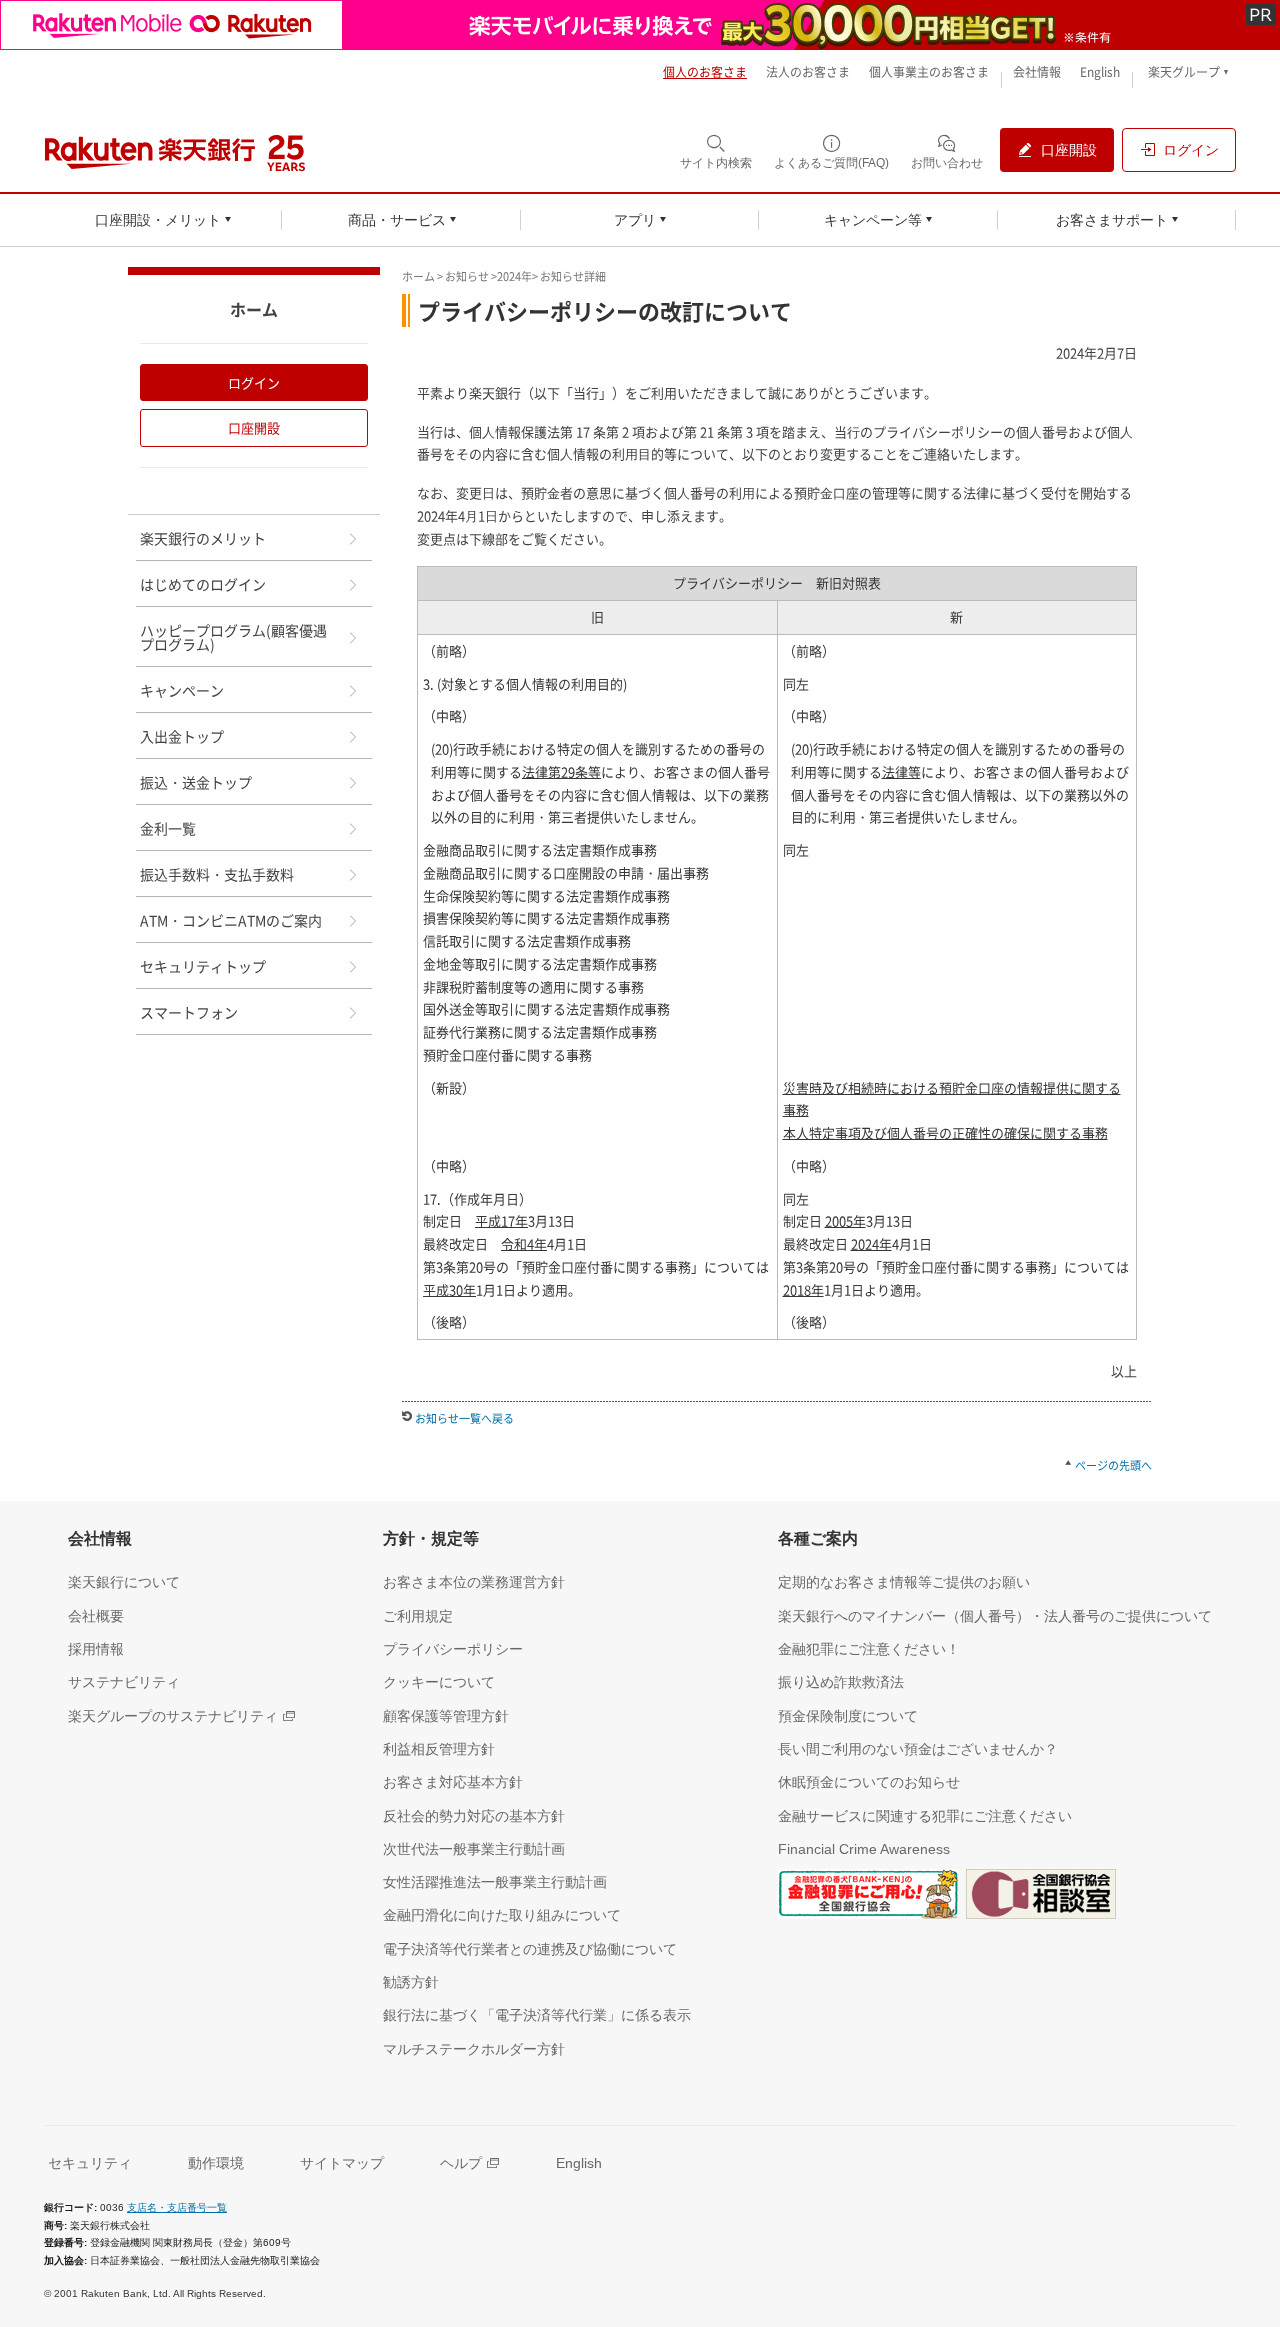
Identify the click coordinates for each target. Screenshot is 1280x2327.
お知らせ (467, 276)
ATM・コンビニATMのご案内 (231, 920)
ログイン (254, 382)
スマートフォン (189, 1012)
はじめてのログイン (203, 584)
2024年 (514, 276)
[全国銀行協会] (868, 1898)
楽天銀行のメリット (203, 538)
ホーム (418, 276)
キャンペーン (182, 690)
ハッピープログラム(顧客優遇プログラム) (233, 637)
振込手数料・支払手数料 (217, 874)
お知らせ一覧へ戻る (464, 1418)
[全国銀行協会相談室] (1041, 1898)
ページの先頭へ (1113, 1465)
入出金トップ (182, 736)
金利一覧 (168, 828)
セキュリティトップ (203, 966)
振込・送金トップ (196, 782)
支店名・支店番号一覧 (177, 2207)
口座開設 (254, 427)
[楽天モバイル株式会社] (640, 25)
